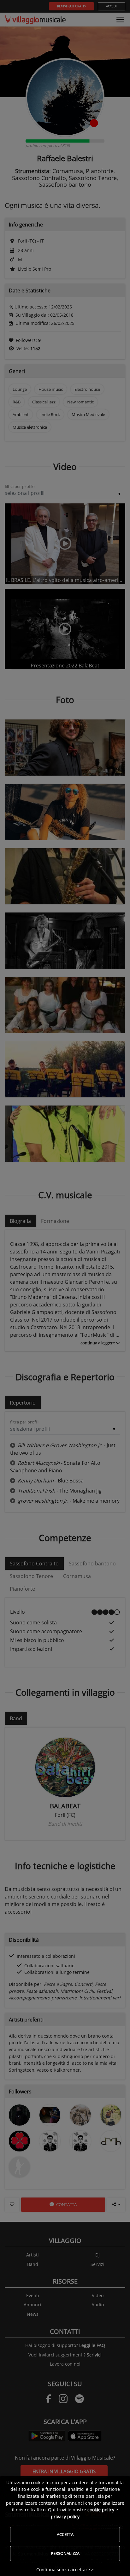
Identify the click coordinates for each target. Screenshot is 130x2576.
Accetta (65, 2534)
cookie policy (101, 2510)
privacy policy (65, 2517)
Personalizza (65, 2553)
